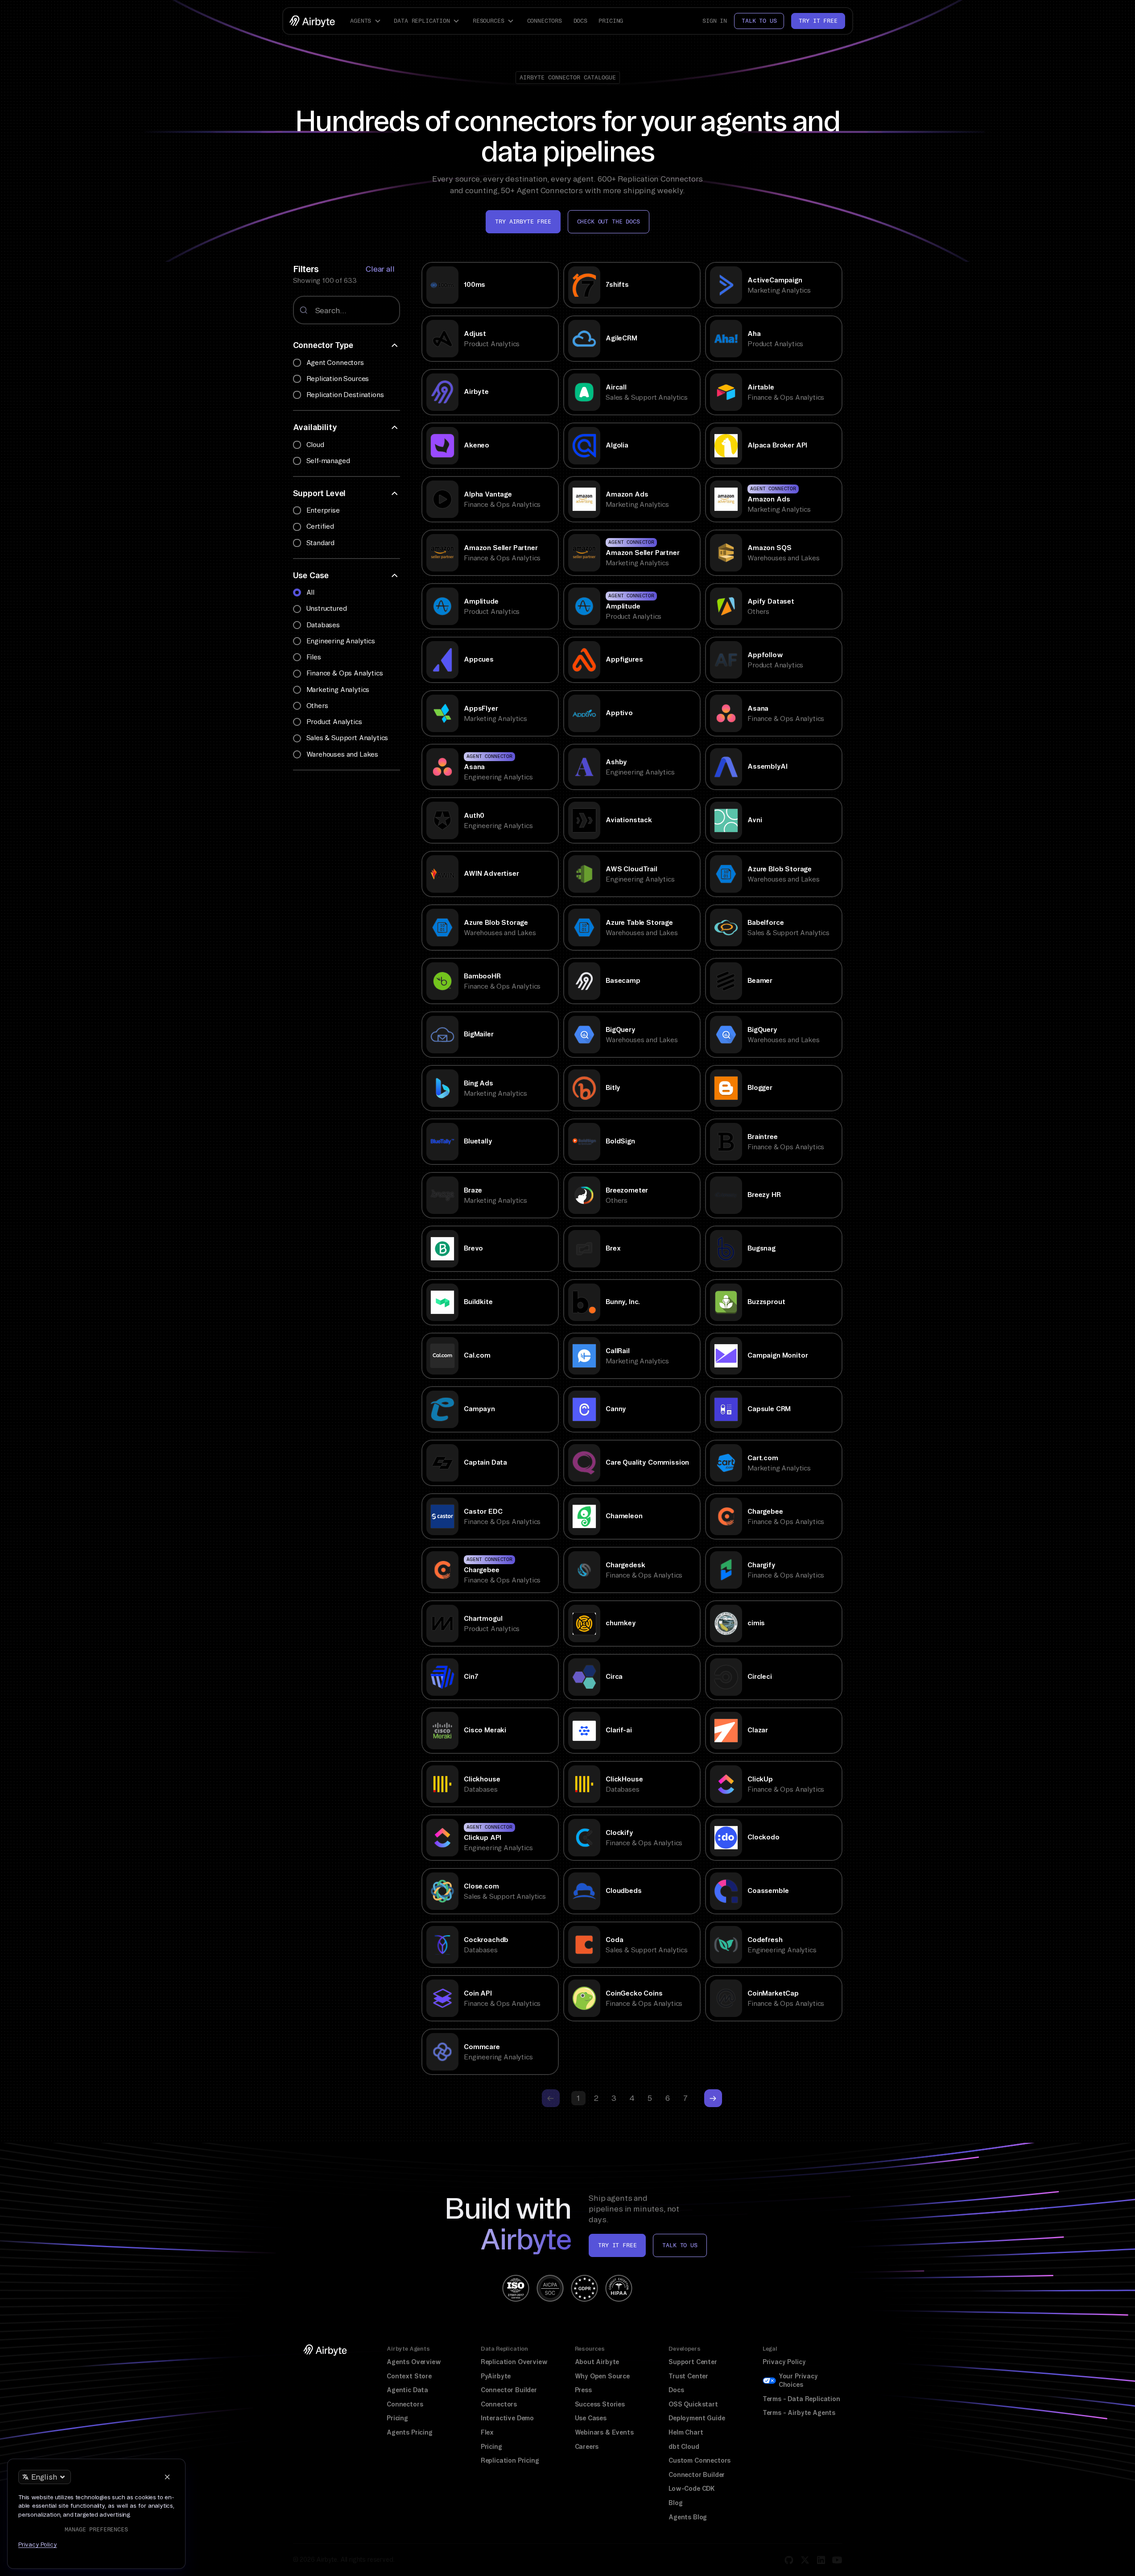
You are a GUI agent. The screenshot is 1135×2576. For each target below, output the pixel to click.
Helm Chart (686, 2432)
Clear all (380, 269)
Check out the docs (609, 222)
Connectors (545, 21)
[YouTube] (837, 2560)
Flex (487, 2432)
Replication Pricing (510, 2460)
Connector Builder (509, 2390)
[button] (367, 21)
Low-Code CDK (692, 2489)
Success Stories (600, 2404)
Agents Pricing (410, 2432)
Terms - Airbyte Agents (799, 2413)
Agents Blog (688, 2517)
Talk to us (759, 21)
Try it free (818, 21)
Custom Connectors (700, 2460)
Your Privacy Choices (798, 2381)
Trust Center (688, 2376)
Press (583, 2390)
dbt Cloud (684, 2447)
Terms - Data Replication (801, 2399)
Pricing (611, 21)
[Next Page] (713, 2098)
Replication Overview (514, 2362)
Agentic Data (407, 2390)
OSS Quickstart (693, 2404)
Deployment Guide (697, 2418)
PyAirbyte (496, 2376)
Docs (580, 21)
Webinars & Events (604, 2432)
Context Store (409, 2376)
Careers (587, 2447)
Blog (675, 2503)
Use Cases (591, 2418)
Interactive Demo (507, 2418)
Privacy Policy (784, 2362)
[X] (805, 2560)
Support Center (693, 2362)
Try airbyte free (523, 222)
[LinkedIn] (821, 2560)
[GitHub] (789, 2560)
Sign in (715, 21)
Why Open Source (602, 2376)
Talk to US (680, 2245)
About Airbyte (597, 2362)
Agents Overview (414, 2362)
